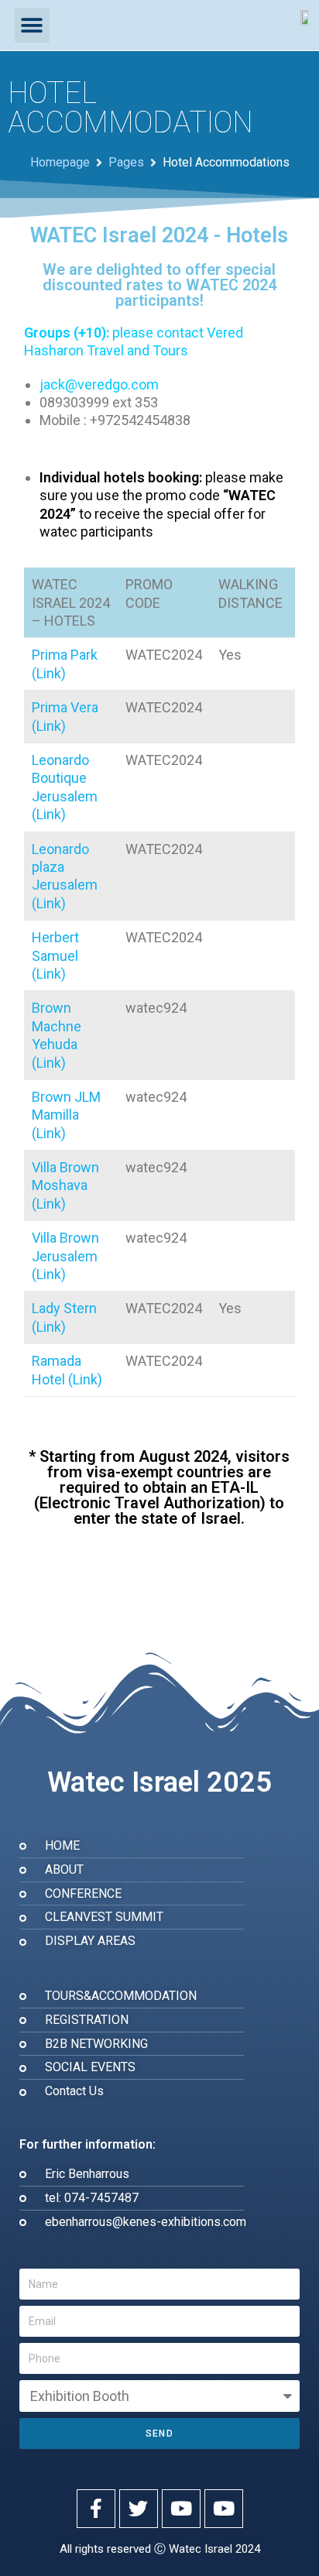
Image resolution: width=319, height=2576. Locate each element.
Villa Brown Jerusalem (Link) (65, 1256)
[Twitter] (139, 2509)
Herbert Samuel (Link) (55, 955)
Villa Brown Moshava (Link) (65, 1185)
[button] (32, 25)
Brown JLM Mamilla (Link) (66, 1115)
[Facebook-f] (96, 2509)
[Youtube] (181, 2509)
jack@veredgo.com (99, 384)
